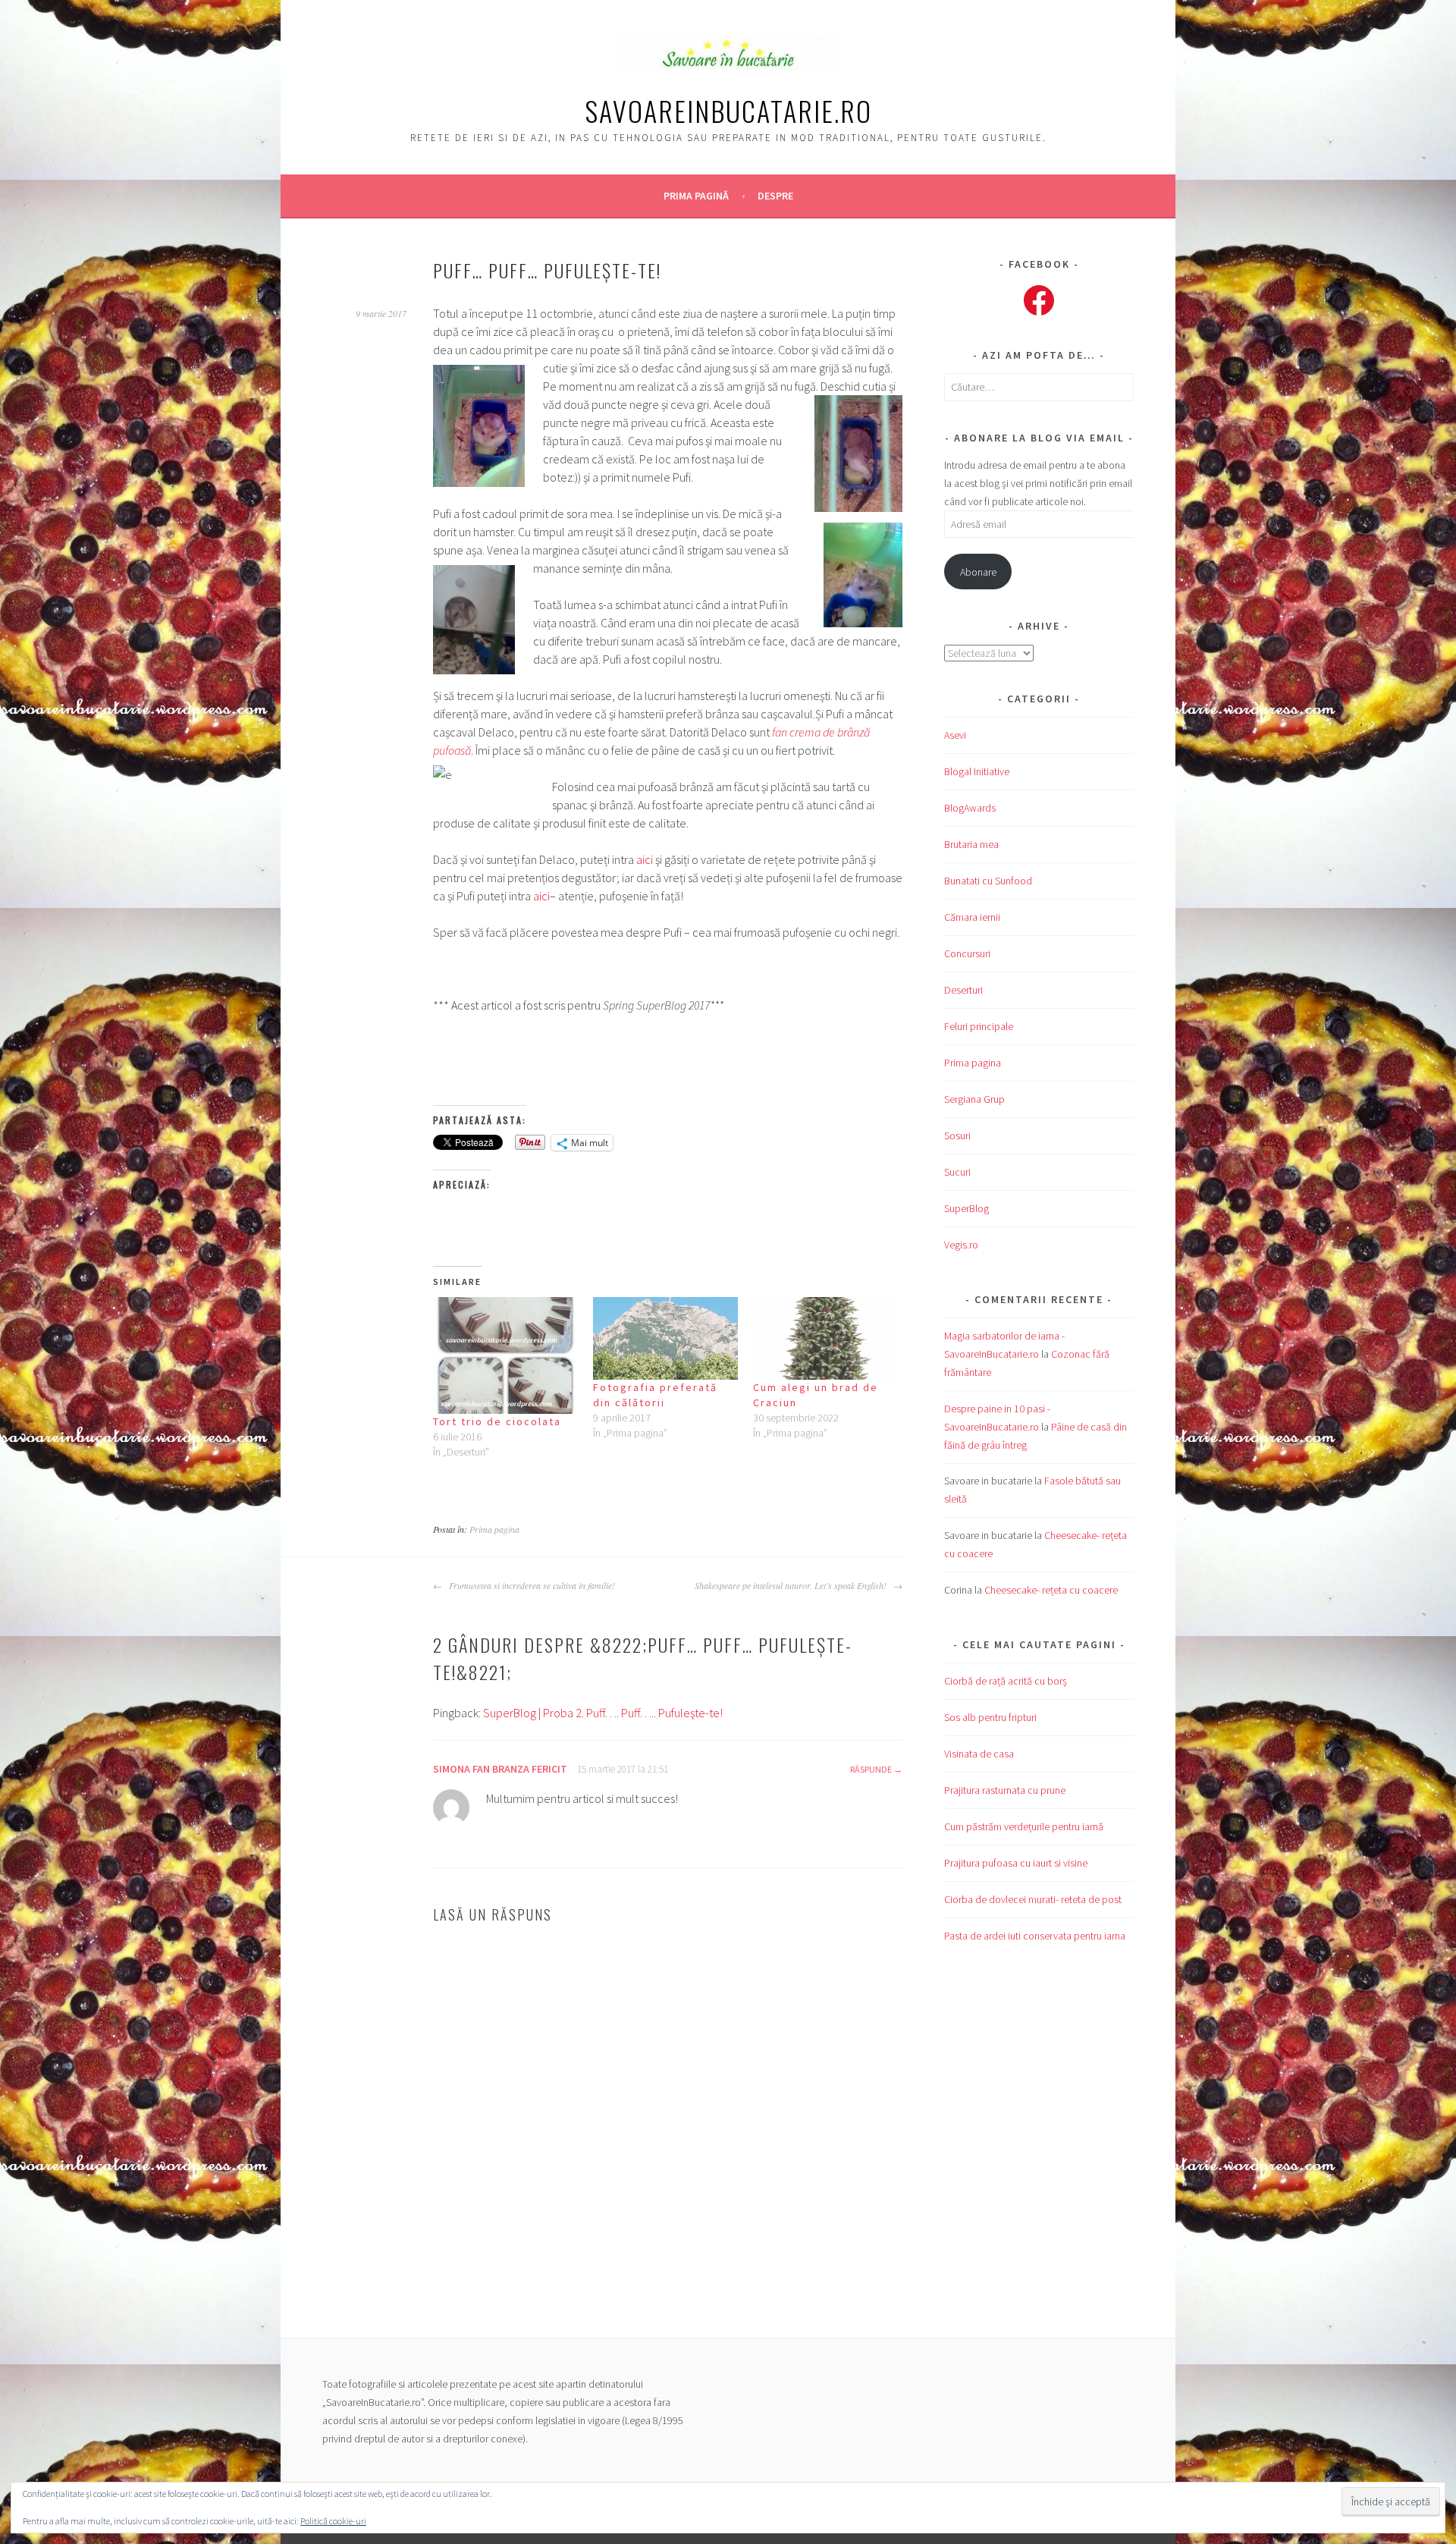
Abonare (978, 572)
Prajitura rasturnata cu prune (1005, 1790)
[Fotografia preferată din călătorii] (665, 1338)
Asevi (955, 735)
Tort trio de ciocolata (497, 1421)
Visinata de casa (979, 1754)
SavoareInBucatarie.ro (728, 110)
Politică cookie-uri (333, 2521)
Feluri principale (979, 1026)
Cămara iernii (972, 917)
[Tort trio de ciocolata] (505, 1356)
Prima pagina (494, 1529)
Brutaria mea (971, 844)
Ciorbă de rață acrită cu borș (1006, 1681)
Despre (775, 196)
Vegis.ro (961, 1245)
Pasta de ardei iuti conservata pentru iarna (1035, 1936)
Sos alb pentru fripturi (990, 1717)
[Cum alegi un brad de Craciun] (825, 1338)
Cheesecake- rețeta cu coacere (1051, 1590)
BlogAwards (970, 808)
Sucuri (957, 1172)
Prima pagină (696, 196)
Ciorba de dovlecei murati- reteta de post (1033, 1899)
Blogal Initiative (977, 771)
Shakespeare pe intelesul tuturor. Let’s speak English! (792, 1585)
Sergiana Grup (974, 1099)
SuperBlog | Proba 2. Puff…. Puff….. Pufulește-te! (603, 1713)
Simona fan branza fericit (500, 1769)
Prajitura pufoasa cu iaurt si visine (1016, 1863)
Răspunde (871, 1769)
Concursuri (967, 953)
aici (645, 859)
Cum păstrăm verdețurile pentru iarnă (1024, 1826)
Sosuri (957, 1135)
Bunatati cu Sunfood (988, 881)
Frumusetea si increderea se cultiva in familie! (530, 1585)
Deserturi (963, 990)
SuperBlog (966, 1208)
